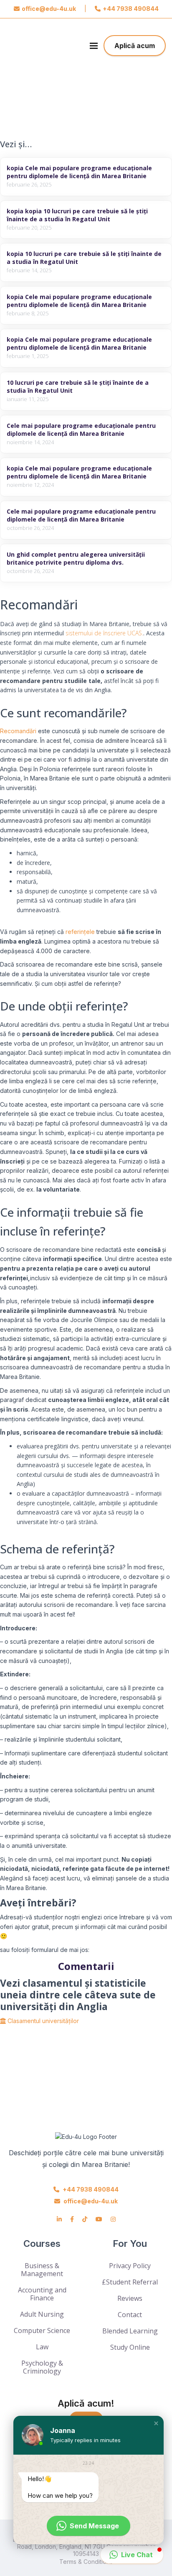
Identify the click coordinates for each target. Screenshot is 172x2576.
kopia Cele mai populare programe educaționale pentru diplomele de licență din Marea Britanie (79, 172)
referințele (80, 932)
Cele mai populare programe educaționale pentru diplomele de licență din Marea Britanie (81, 430)
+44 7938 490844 (131, 9)
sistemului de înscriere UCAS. (104, 633)
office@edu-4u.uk (49, 9)
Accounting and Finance (42, 2294)
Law (42, 2347)
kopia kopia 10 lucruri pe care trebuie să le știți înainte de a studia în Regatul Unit (77, 215)
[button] (156, 2423)
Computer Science (42, 2330)
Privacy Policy (130, 2266)
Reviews (130, 2298)
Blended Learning (130, 2331)
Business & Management (42, 2270)
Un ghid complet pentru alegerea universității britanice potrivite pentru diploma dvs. (76, 558)
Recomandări (18, 731)
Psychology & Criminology (42, 2367)
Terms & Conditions (86, 2562)
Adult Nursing (42, 2314)
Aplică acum (135, 46)
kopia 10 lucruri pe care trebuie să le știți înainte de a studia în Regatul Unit (84, 258)
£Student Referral (130, 2282)
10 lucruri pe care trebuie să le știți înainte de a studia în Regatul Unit (78, 386)
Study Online (130, 2347)
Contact (130, 2315)
